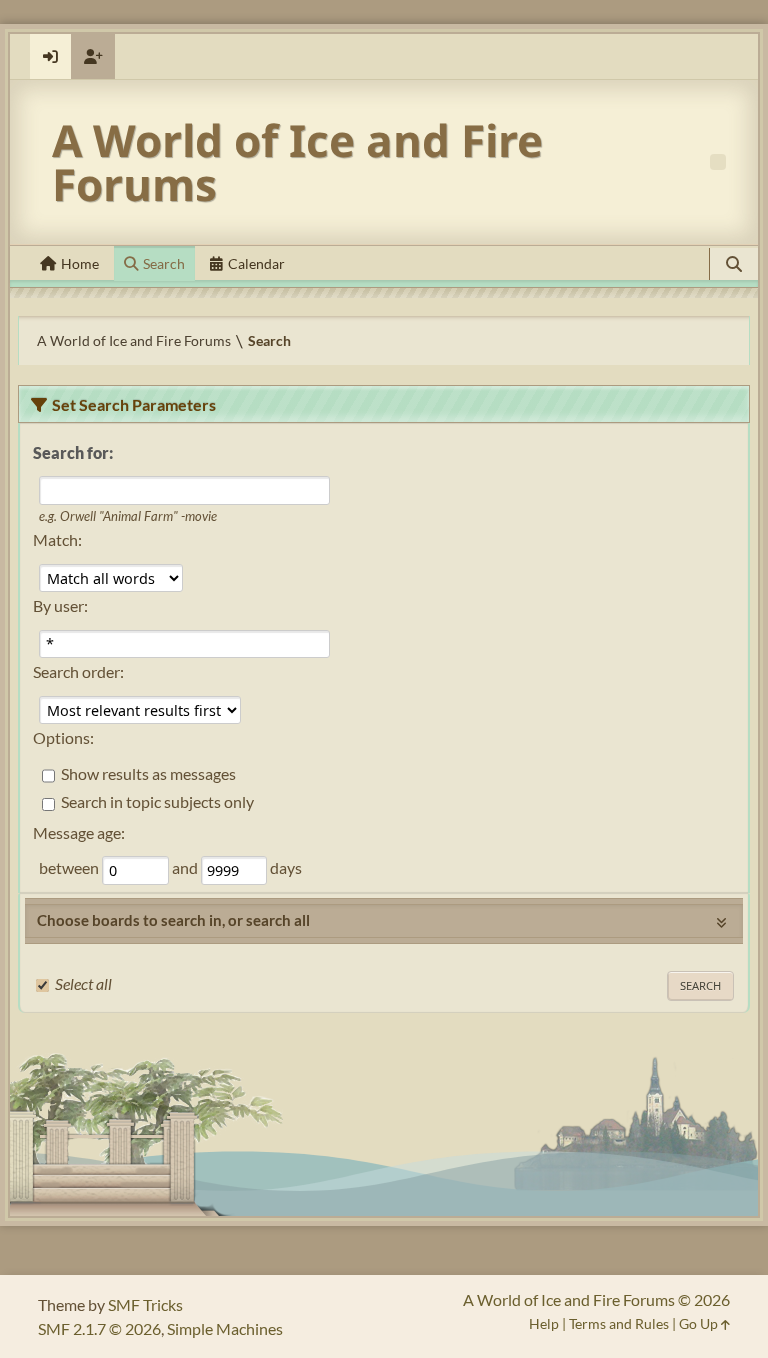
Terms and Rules (619, 1323)
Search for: (73, 452)
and (186, 868)
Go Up (700, 1323)
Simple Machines (225, 1328)
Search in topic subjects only (157, 802)
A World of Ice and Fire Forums (297, 162)
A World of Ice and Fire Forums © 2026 (596, 1299)
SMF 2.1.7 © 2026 (99, 1328)
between (70, 868)
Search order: (78, 671)
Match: (57, 539)
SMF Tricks (145, 1304)
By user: (60, 605)
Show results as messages (148, 773)
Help (544, 1323)
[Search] (734, 264)
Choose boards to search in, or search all (173, 920)
